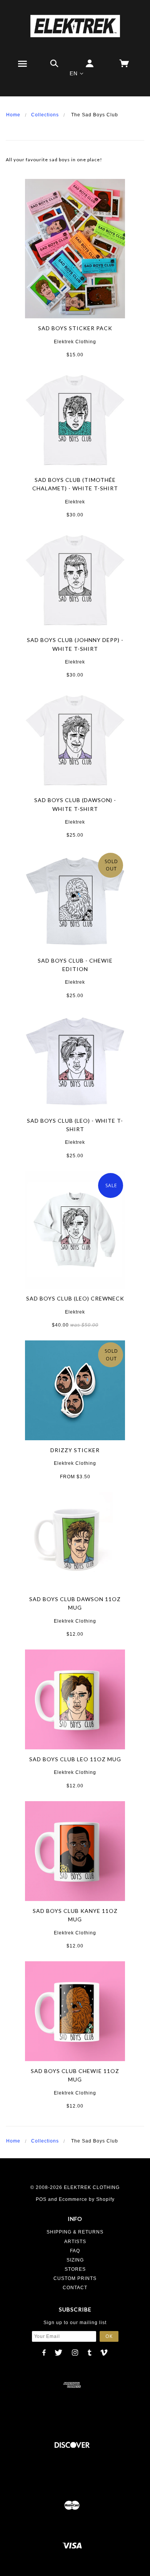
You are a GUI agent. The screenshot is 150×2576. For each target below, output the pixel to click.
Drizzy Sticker (75, 1450)
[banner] (75, 26)
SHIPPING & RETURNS (75, 2232)
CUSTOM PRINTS (75, 2278)
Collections (45, 115)
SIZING (75, 2260)
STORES (75, 2269)
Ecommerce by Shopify (87, 2199)
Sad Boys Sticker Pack (75, 328)
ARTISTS (75, 2242)
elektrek (75, 502)
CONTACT (75, 2288)
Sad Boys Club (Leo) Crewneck (75, 1298)
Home (13, 115)
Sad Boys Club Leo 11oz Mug (75, 1759)
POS (41, 2199)
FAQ (75, 2251)
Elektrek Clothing (75, 342)
